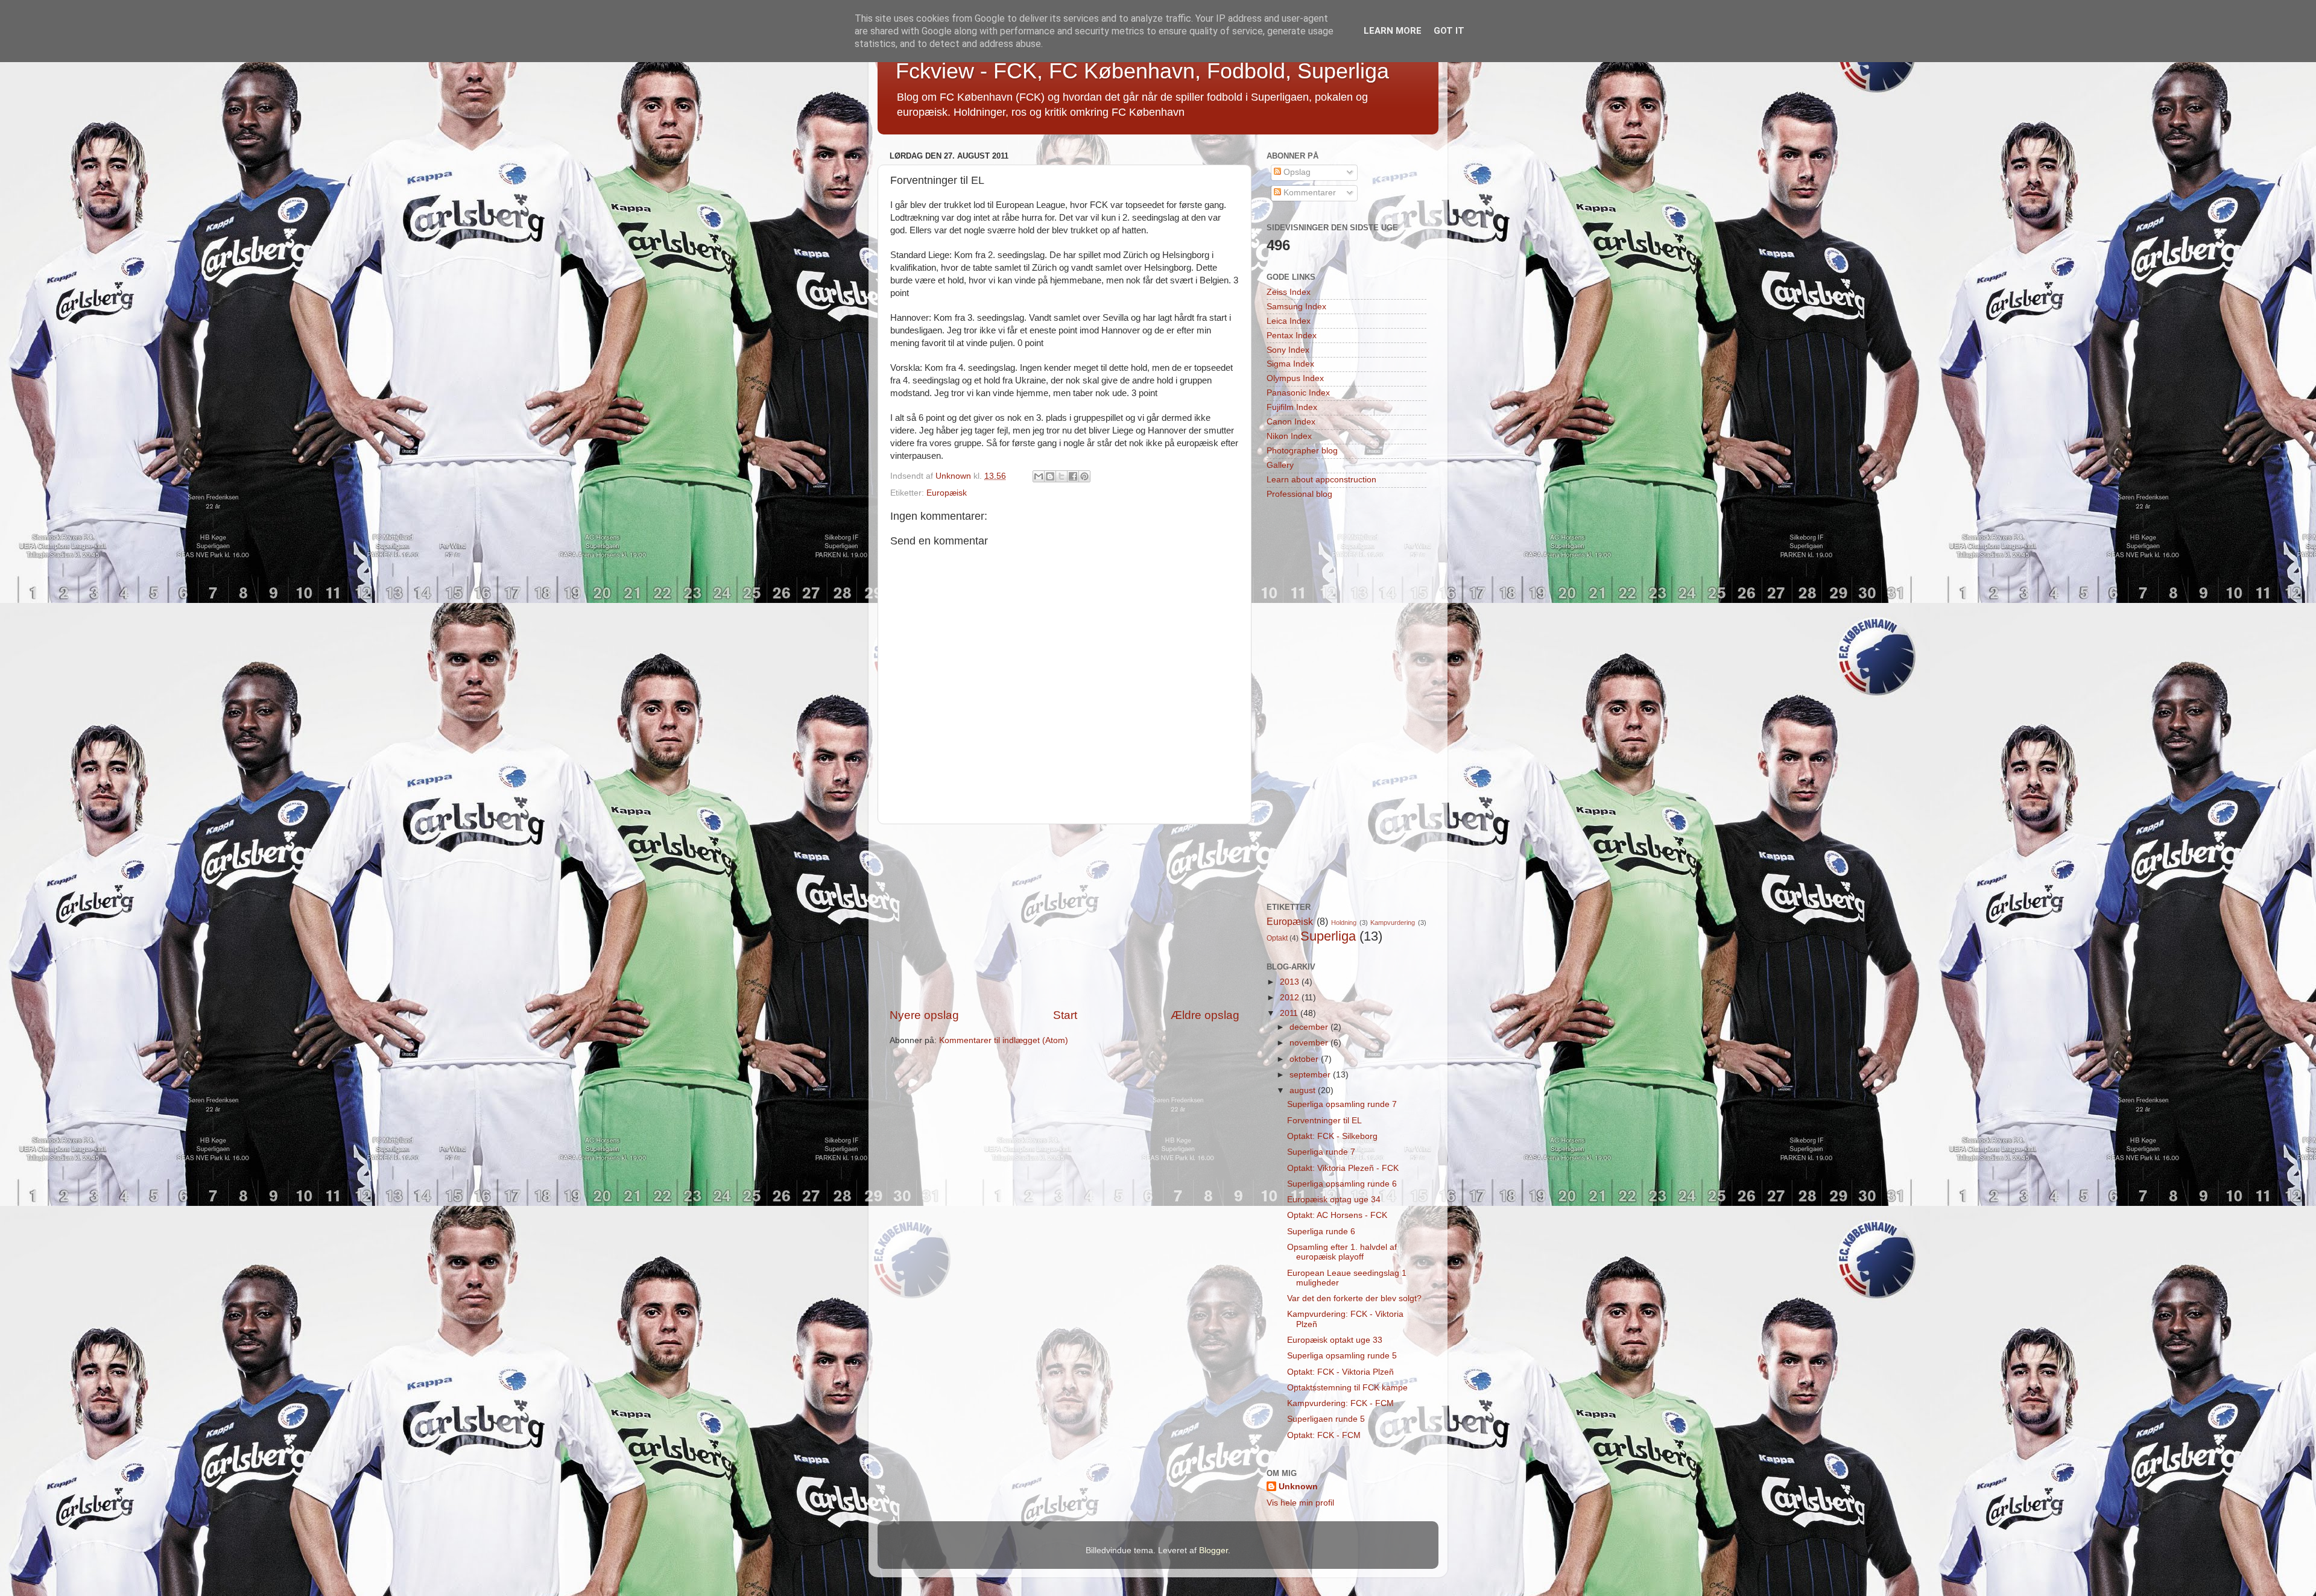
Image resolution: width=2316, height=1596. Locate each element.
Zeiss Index (1289, 292)
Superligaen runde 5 (1326, 1419)
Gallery (1280, 465)
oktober (1305, 1059)
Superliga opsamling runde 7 (1342, 1104)
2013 (1291, 982)
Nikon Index (1289, 436)
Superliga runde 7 (1321, 1152)
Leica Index (1289, 321)
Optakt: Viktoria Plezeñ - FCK (1343, 1168)
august (1304, 1090)
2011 (1290, 1013)
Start (1065, 1015)
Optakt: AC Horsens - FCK (1337, 1215)
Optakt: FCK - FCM (1324, 1435)
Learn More (1393, 31)
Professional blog (1299, 494)
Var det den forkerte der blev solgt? (1354, 1298)
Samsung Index (1296, 307)
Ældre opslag (1205, 1015)
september (1311, 1075)
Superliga (1328, 936)
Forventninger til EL (1324, 1121)
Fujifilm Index (1292, 407)
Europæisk (947, 493)
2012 (1291, 998)
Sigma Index (1290, 364)
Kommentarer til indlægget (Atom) (1004, 1040)
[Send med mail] (1039, 476)
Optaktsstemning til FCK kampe (1347, 1388)
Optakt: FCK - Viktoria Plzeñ (1340, 1372)
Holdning (1344, 923)
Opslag (1296, 172)
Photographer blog (1302, 451)
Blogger (1213, 1550)
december (1310, 1027)
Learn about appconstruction (1321, 480)
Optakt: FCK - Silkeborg (1332, 1136)
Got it (1449, 31)
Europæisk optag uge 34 (1334, 1200)
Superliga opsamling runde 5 (1342, 1356)
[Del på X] (1061, 476)
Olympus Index (1295, 378)
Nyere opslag (924, 1015)
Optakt (1277, 938)
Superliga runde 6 (1321, 1232)
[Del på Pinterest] (1084, 476)
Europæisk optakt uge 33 (1335, 1340)
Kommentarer (1308, 193)
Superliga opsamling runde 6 (1342, 1184)
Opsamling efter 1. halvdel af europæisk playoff (1342, 1252)
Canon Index (1291, 422)
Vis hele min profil (1300, 1503)
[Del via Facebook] (1073, 476)
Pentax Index (1292, 336)
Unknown (1298, 1487)
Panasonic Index (1298, 393)
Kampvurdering (1393, 923)
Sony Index (1288, 350)
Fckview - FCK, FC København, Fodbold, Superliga (1142, 71)
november (1310, 1043)
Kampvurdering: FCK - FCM (1340, 1403)
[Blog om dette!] (1050, 476)
